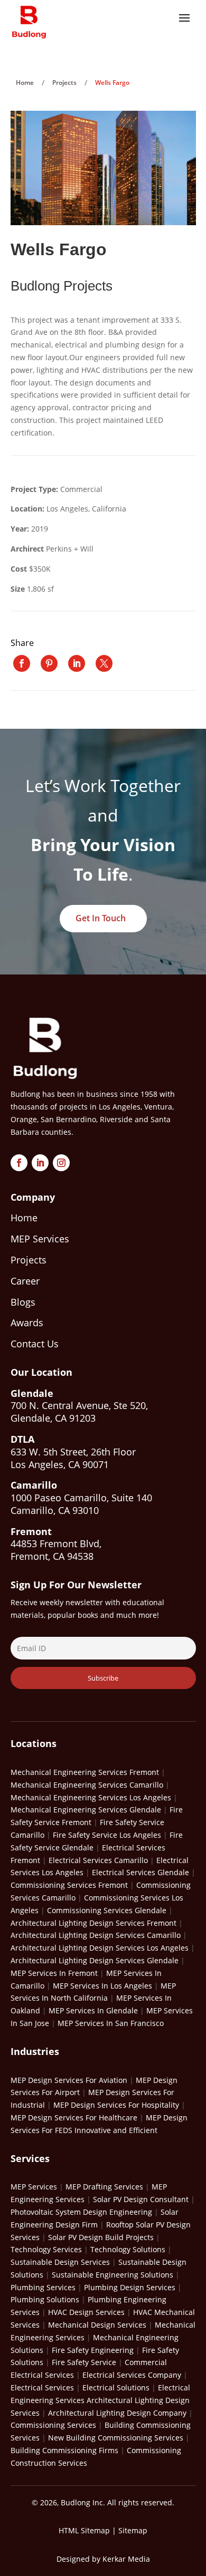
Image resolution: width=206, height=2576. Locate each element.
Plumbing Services (43, 2287)
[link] (22, 663)
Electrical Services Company (132, 2375)
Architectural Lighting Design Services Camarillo (96, 1935)
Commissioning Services (53, 2425)
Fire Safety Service (84, 2362)
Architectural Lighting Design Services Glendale (95, 1960)
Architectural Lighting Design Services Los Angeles (100, 1948)
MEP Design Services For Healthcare (74, 2117)
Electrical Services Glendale (141, 1872)
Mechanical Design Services (97, 2325)
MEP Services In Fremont (54, 1973)
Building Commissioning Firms (64, 2450)
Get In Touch (101, 918)
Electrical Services (42, 2387)
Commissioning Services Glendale (107, 1910)
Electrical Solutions (116, 2387)
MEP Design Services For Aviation (69, 2080)
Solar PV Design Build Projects (101, 2237)
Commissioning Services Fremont (69, 1885)
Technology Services (46, 2249)
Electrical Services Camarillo (98, 1860)
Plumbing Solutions (45, 2299)
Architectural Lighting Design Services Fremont (93, 1923)
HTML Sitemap (84, 2530)
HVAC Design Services (86, 2312)
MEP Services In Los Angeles (102, 1986)
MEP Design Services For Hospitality (116, 2105)
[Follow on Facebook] (19, 1163)
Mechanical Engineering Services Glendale (86, 1810)
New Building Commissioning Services (116, 2438)
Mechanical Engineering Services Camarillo (87, 1785)
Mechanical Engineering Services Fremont (85, 1772)
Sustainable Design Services (60, 2262)
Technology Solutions (128, 2249)
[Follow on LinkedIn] (40, 1163)
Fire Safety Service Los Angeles (107, 1835)
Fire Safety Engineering (93, 2350)
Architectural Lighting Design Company (117, 2413)
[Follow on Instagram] (61, 1163)
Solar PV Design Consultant (141, 2199)
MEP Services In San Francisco (111, 2023)
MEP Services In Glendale (93, 2010)
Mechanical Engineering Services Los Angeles (91, 1797)
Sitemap (133, 2530)
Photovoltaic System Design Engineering (81, 2212)
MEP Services (34, 2187)
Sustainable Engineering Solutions (113, 2275)
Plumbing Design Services (130, 2287)
